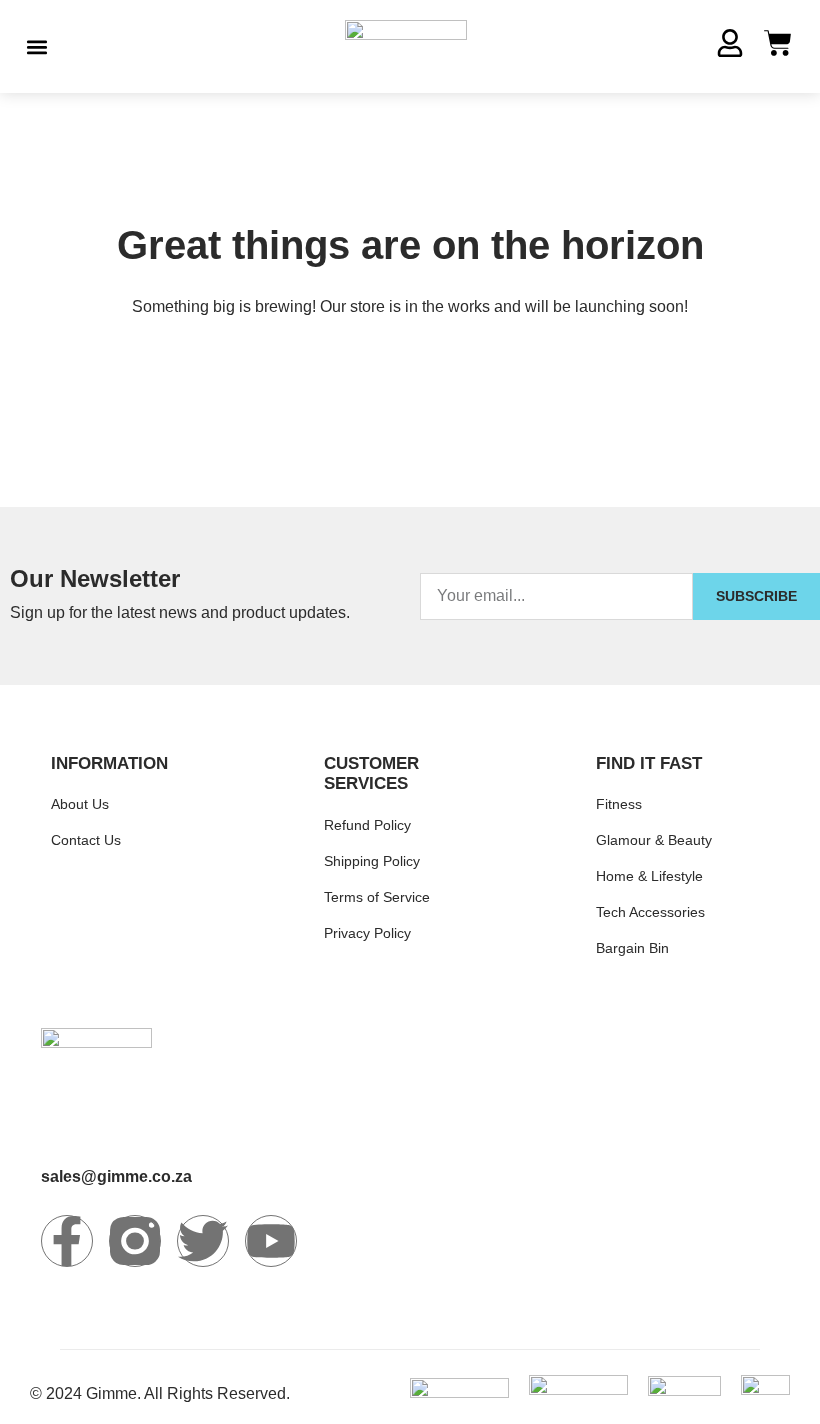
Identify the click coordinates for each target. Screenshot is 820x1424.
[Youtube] (271, 1241)
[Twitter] (203, 1241)
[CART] (778, 43)
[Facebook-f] (67, 1241)
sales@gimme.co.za (116, 1176)
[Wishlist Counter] (686, 46)
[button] (36, 46)
